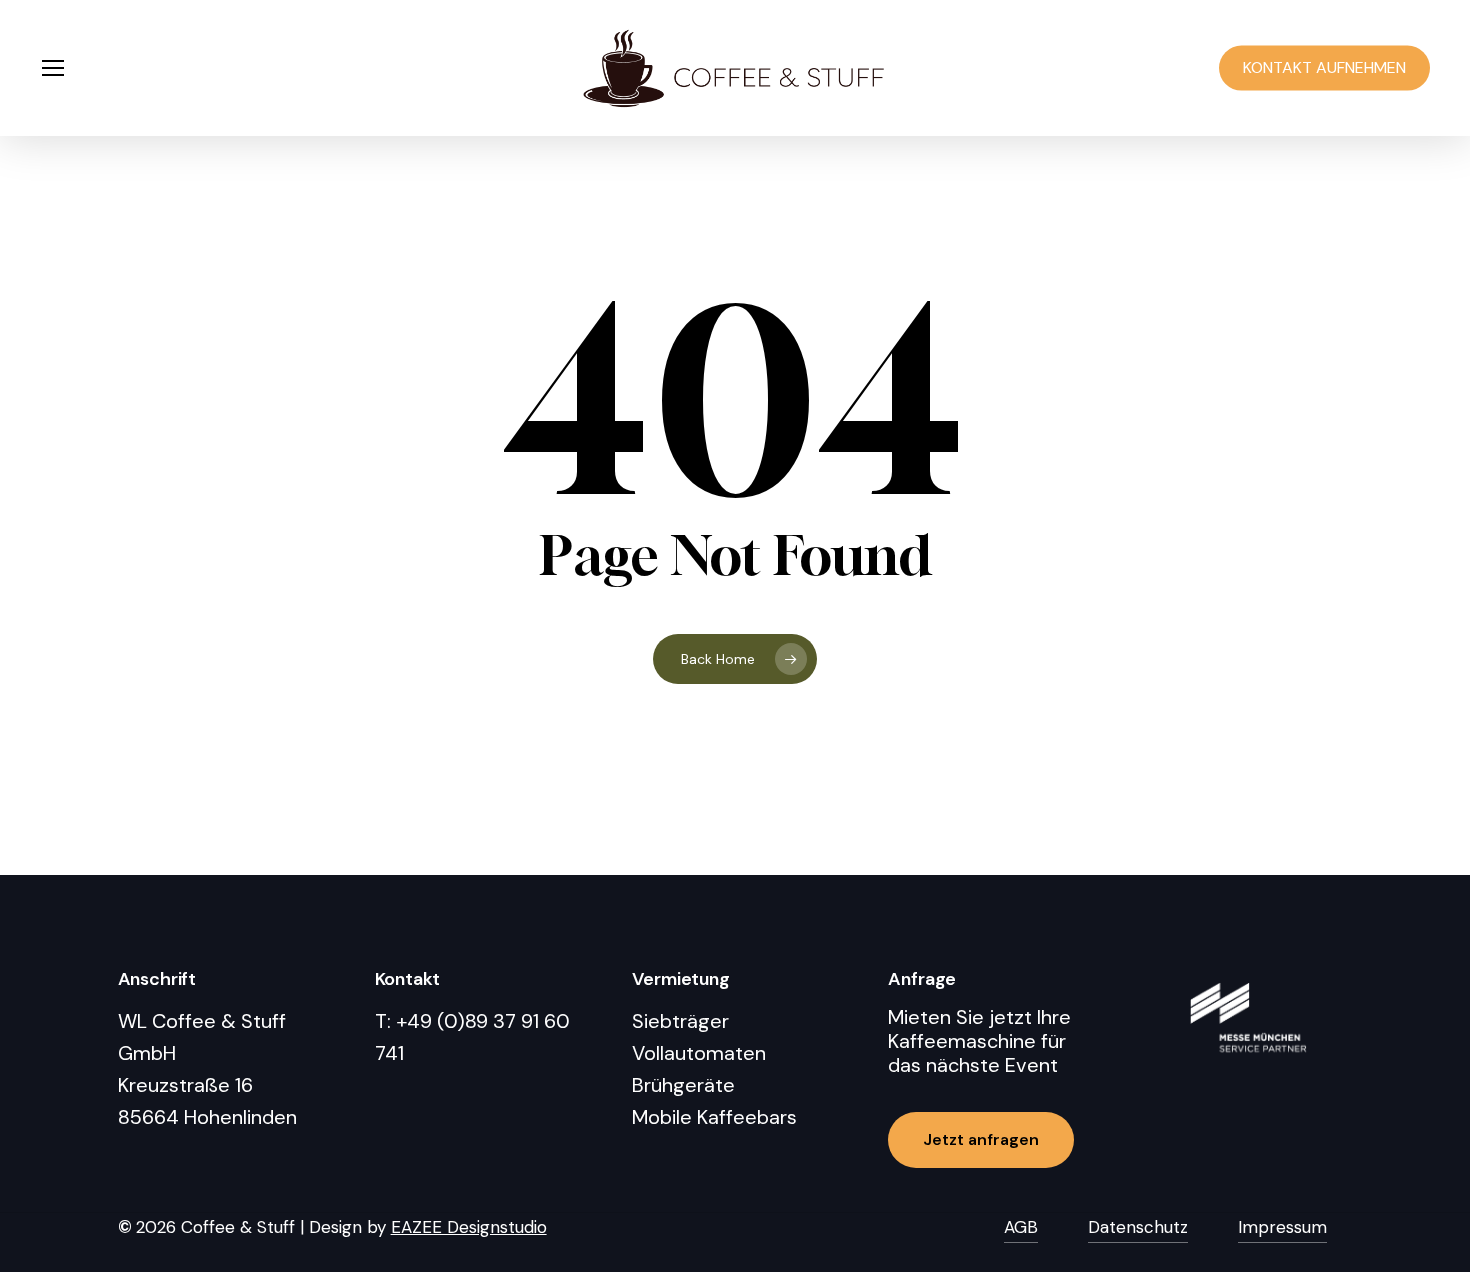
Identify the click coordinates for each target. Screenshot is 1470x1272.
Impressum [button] (1282, 1227)
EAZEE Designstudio (469, 1227)
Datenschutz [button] (1138, 1227)
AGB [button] (1021, 1227)
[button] (52, 68)
